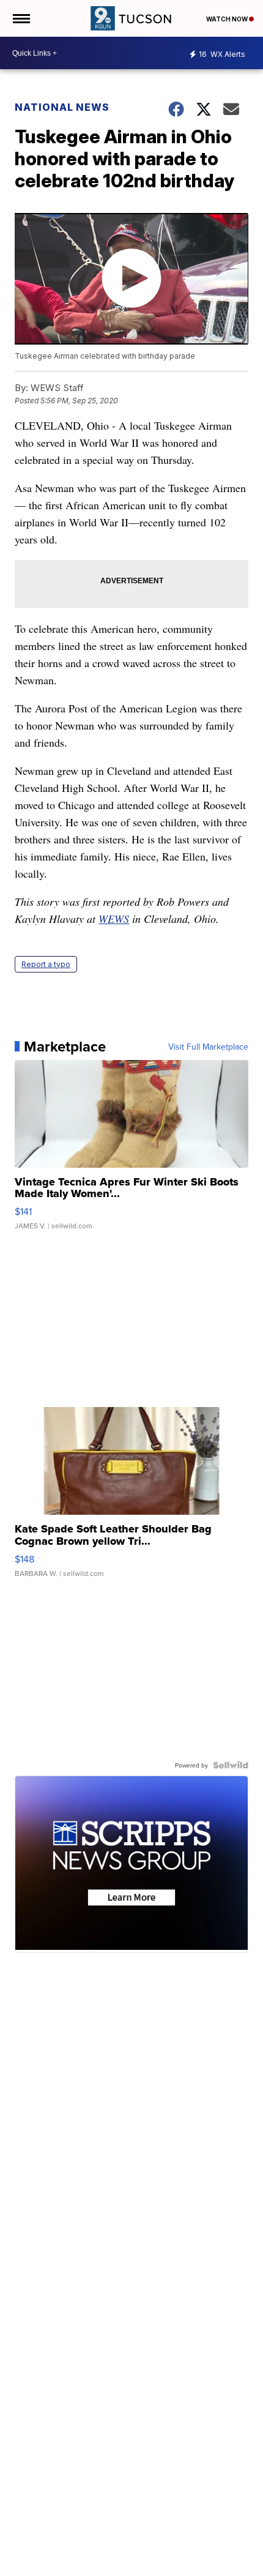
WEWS (114, 919)
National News (62, 107)
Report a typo (46, 964)
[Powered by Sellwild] (231, 1765)
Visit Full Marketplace (208, 1047)
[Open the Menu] (20, 18)
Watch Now (228, 19)
